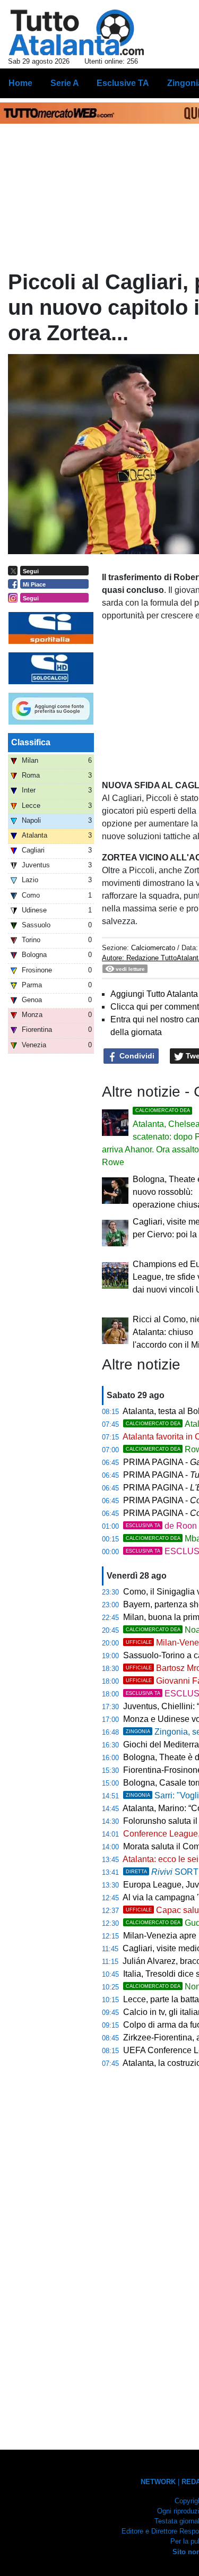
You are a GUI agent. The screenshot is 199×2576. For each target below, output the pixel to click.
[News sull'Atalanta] (76, 32)
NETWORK (158, 2482)
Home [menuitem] (20, 83)
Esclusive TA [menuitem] (123, 83)
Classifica (31, 742)
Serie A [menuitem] (65, 83)
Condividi (136, 1056)
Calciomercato (153, 948)
